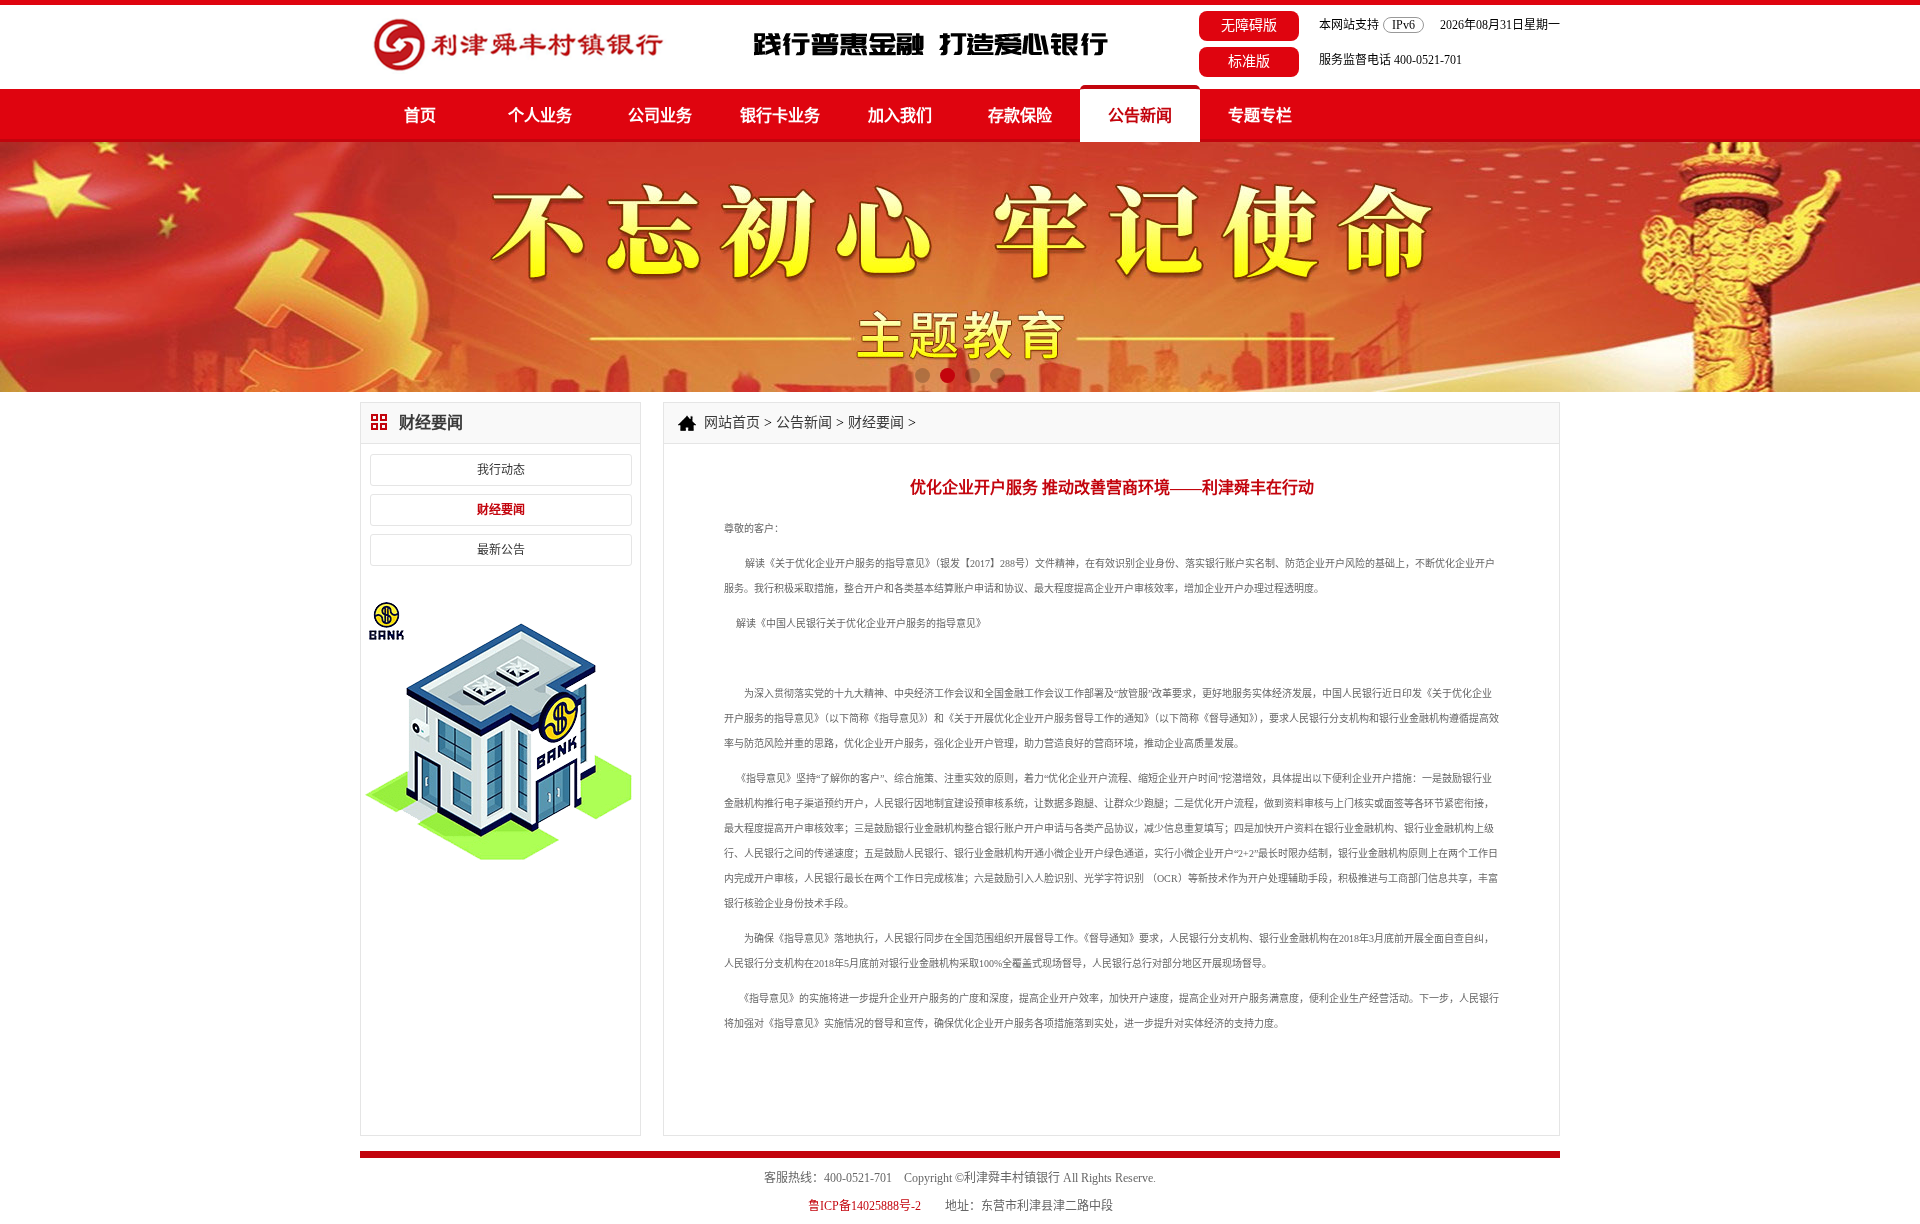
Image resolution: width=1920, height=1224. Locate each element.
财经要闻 (501, 510)
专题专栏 (1260, 115)
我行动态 (501, 470)
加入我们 (900, 115)
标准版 (1249, 61)
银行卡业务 (780, 115)
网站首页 (732, 422)
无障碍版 (1249, 25)
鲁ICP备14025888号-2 (864, 1206)
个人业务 (540, 115)
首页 (420, 115)
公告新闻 (1140, 115)
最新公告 (501, 550)
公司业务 (660, 115)
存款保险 (1020, 115)
